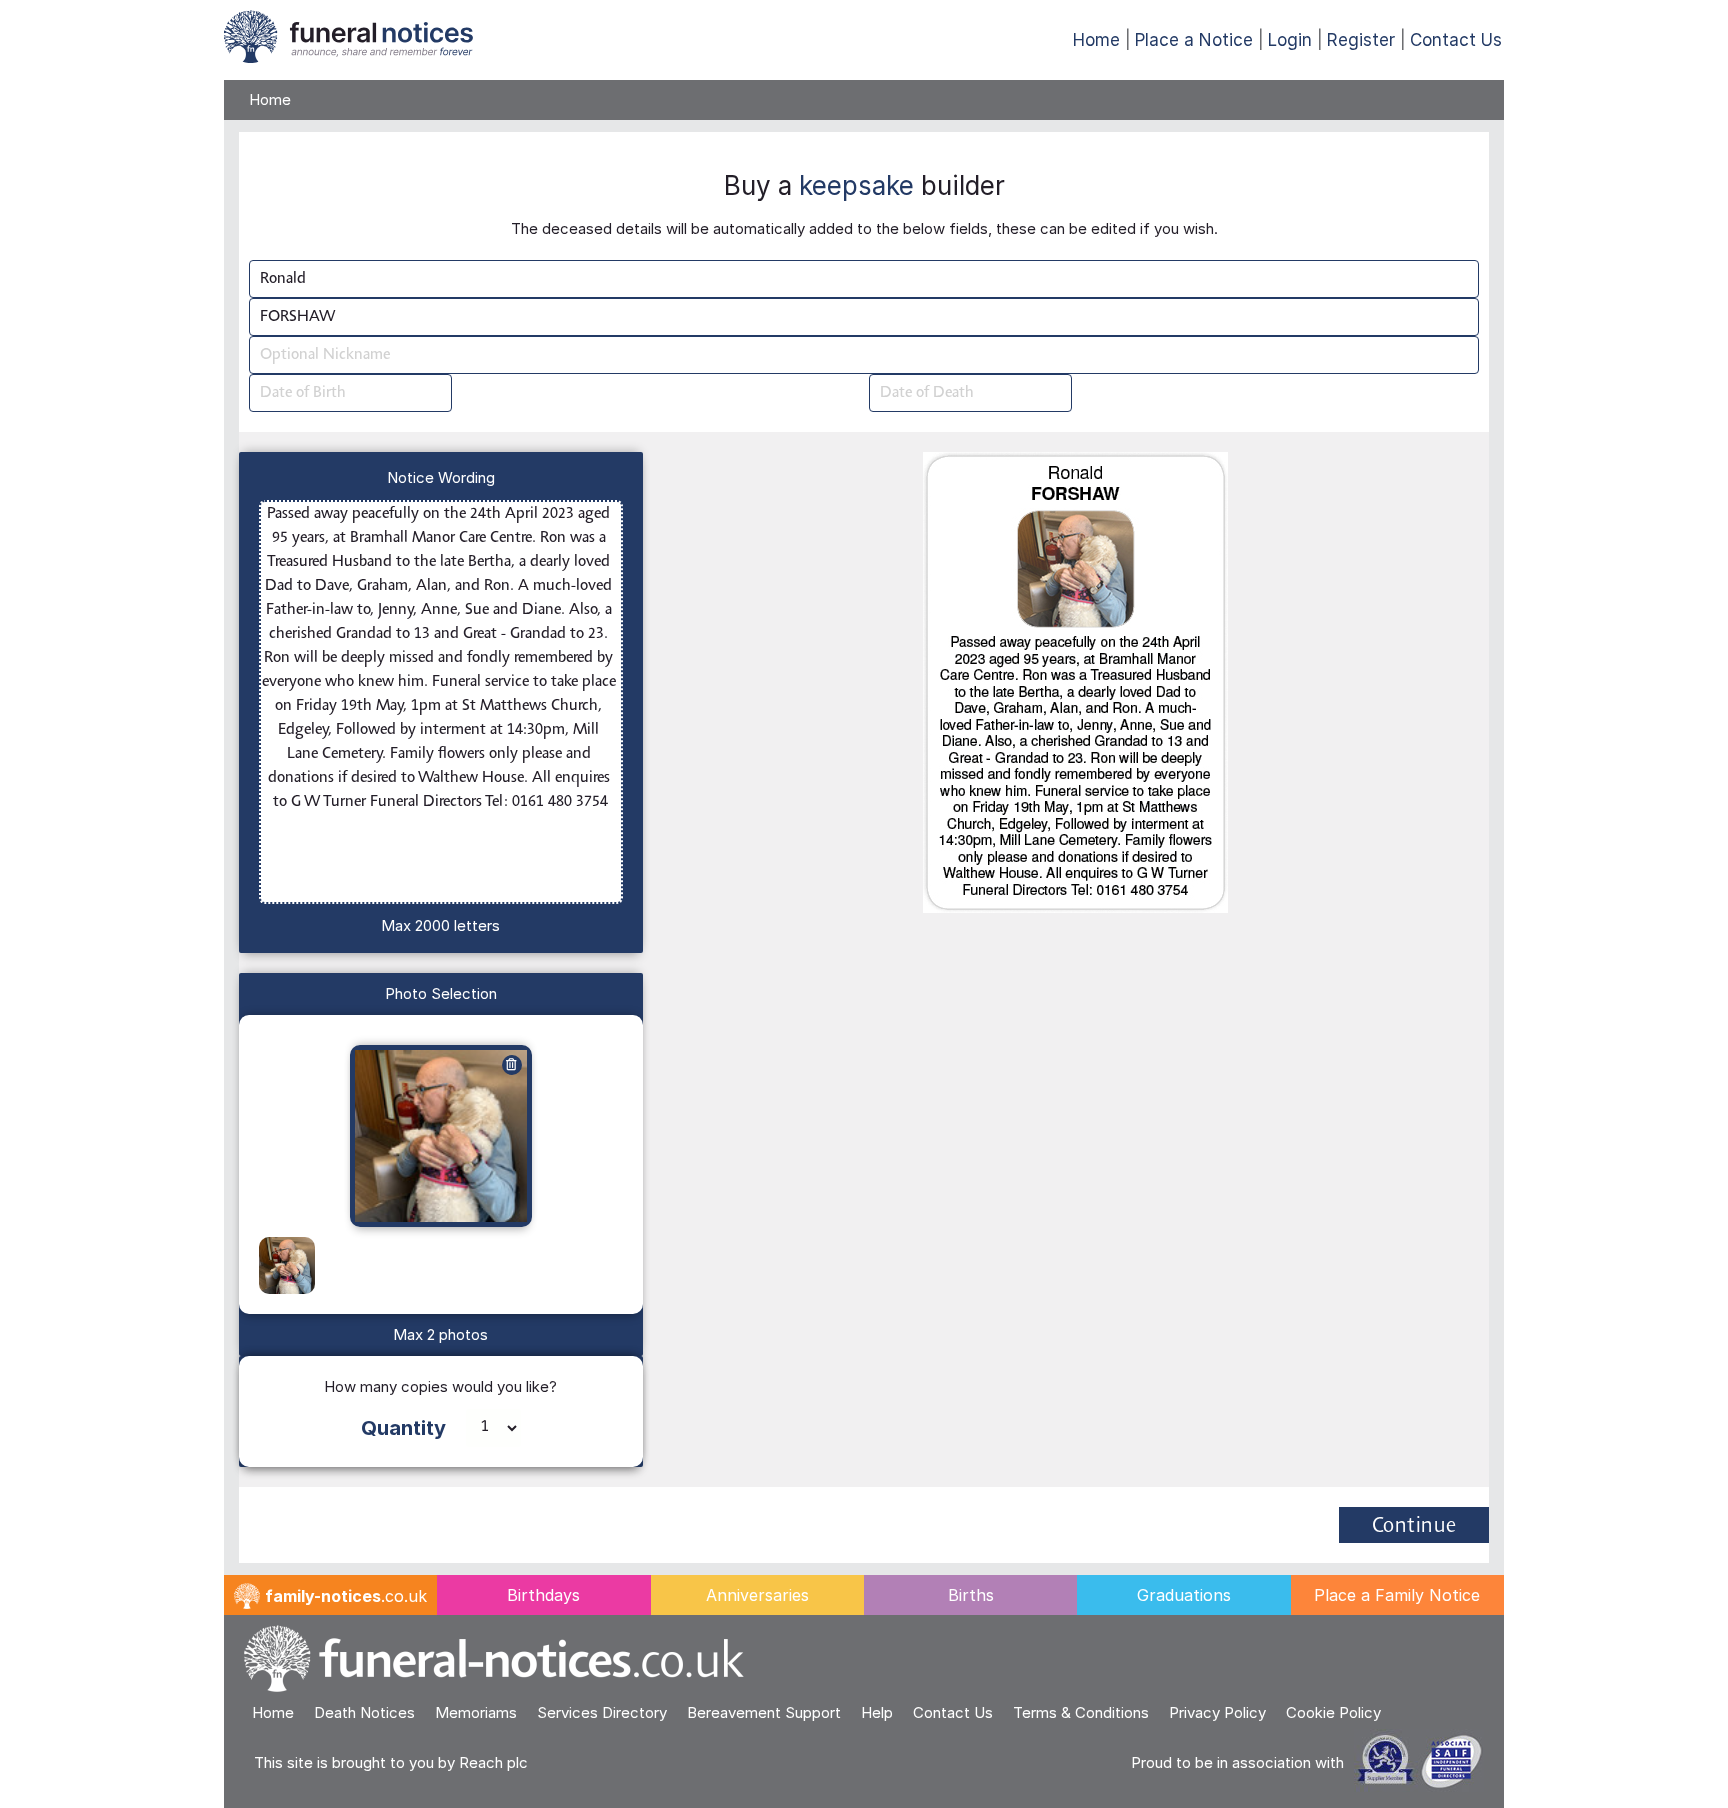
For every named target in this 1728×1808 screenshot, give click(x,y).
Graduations (1184, 1595)
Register (1361, 40)
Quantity (403, 1428)
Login (1290, 40)
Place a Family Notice (1397, 1595)
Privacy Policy (1217, 1712)
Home (1096, 40)
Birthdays (543, 1595)
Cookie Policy (1333, 1712)
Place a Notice (1194, 40)
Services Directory (602, 1712)
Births (971, 1595)
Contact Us (1456, 40)
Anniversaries (757, 1595)
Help (877, 1712)
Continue (1414, 1527)
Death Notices (364, 1712)
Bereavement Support (764, 1712)
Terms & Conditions (1081, 1712)
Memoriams (476, 1712)
